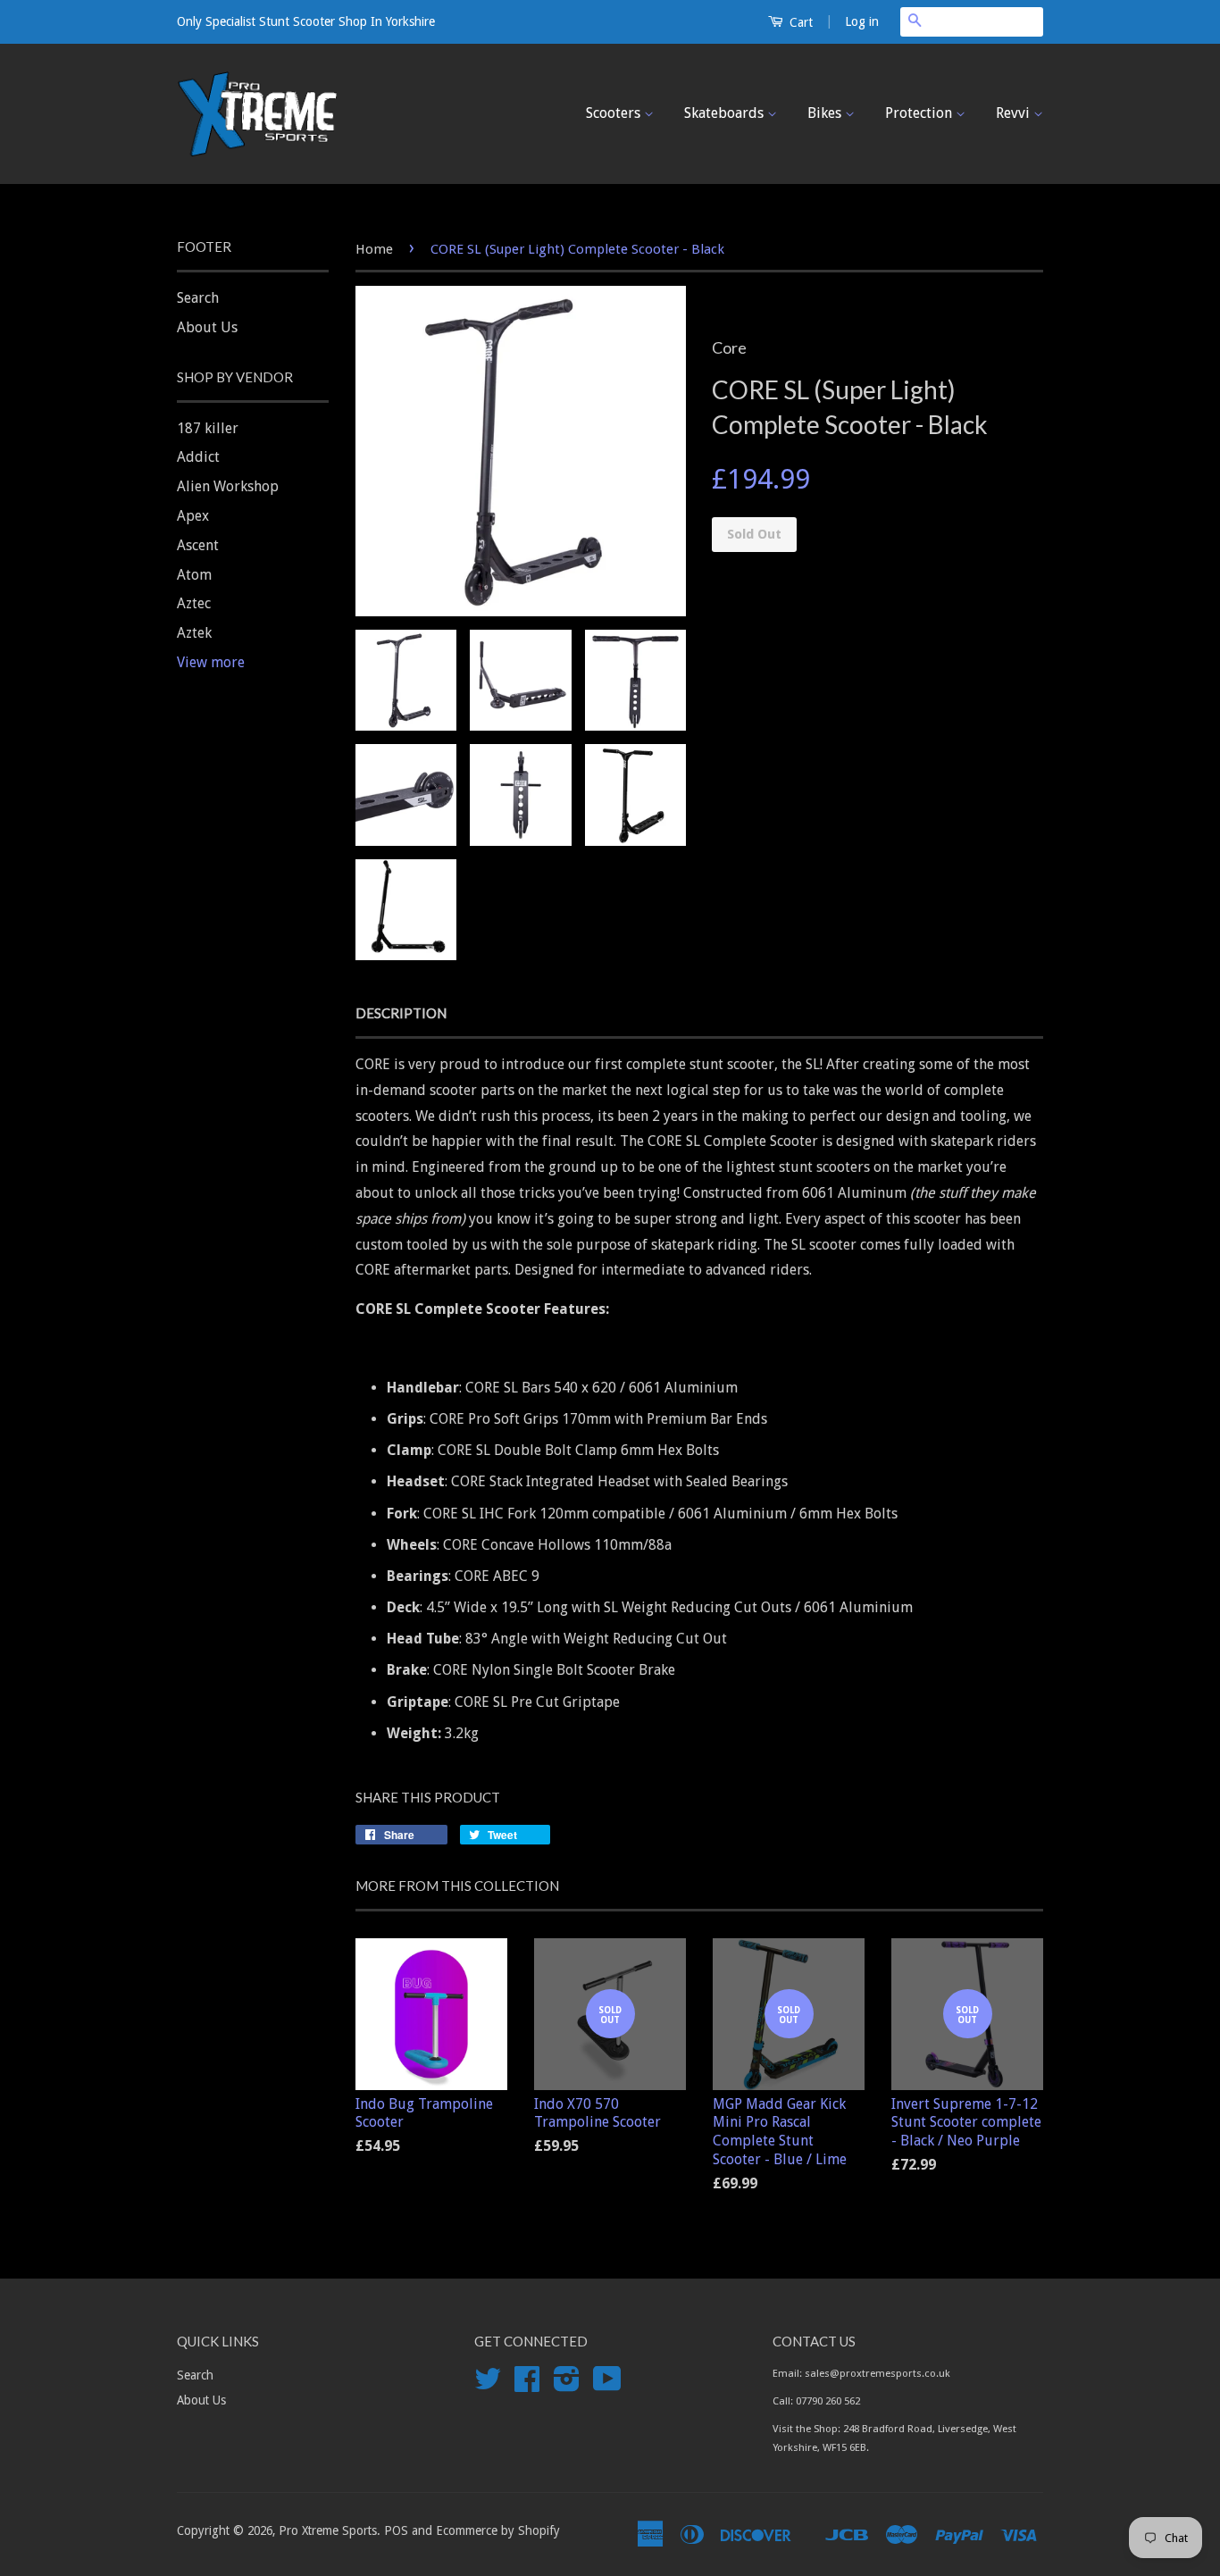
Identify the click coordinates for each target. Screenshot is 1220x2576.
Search (198, 298)
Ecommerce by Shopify (498, 2530)
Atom (194, 575)
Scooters (615, 113)
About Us (207, 327)
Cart (799, 22)
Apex (193, 516)
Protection (920, 113)
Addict (198, 457)
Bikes (826, 113)
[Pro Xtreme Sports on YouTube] (607, 2385)
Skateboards (726, 113)
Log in (862, 21)
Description (401, 1013)
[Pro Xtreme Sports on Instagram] (567, 2385)
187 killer (208, 428)
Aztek (194, 633)
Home (374, 249)
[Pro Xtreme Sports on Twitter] (488, 2385)
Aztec (194, 603)
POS (396, 2530)
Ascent (198, 545)
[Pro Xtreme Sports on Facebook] (527, 2385)
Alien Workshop (228, 486)
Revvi (1015, 113)
